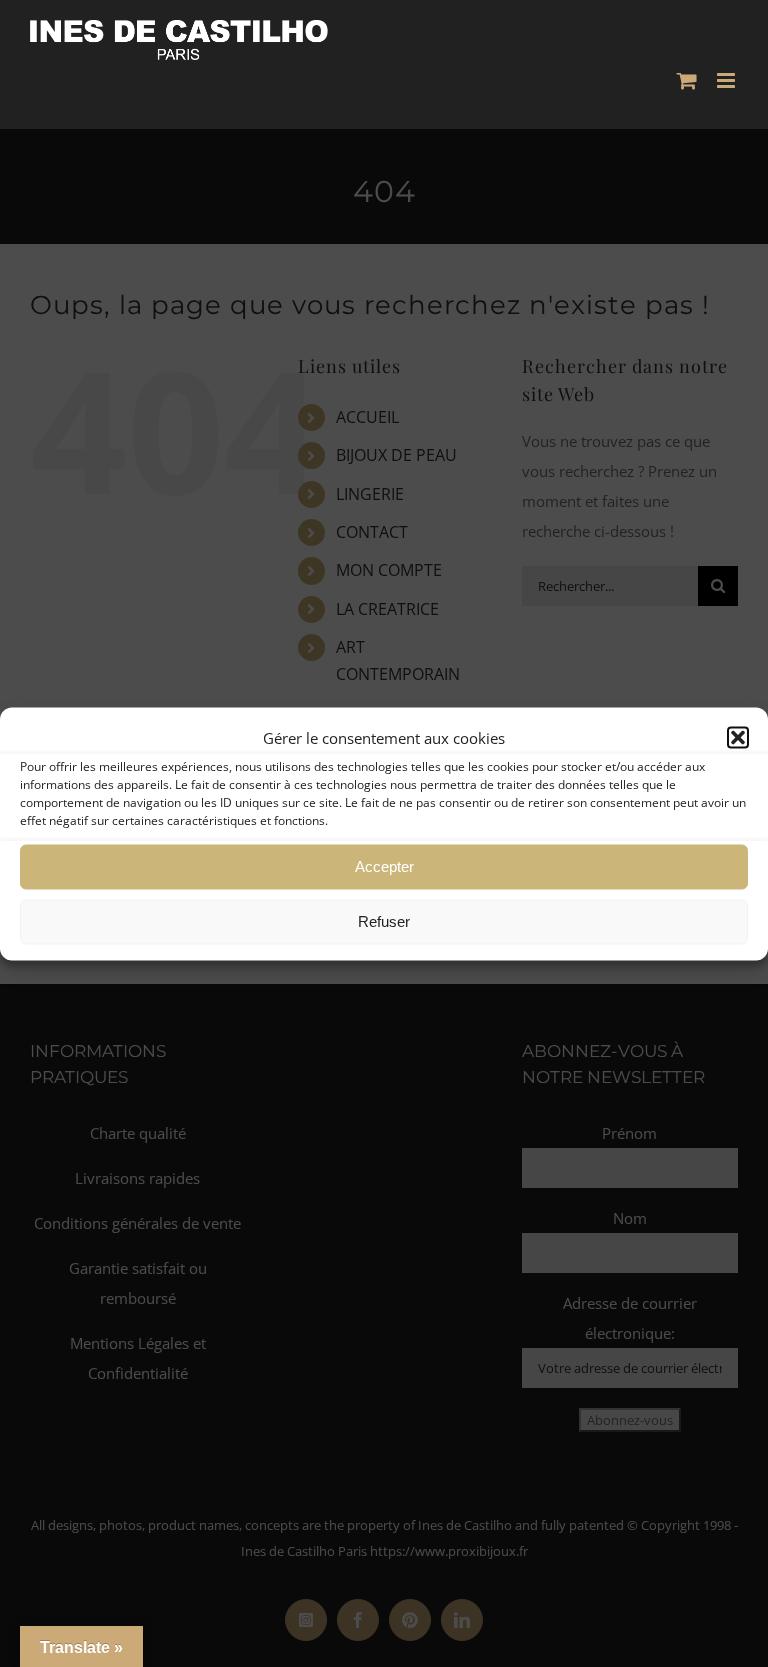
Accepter (384, 866)
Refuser (384, 921)
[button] (738, 737)
